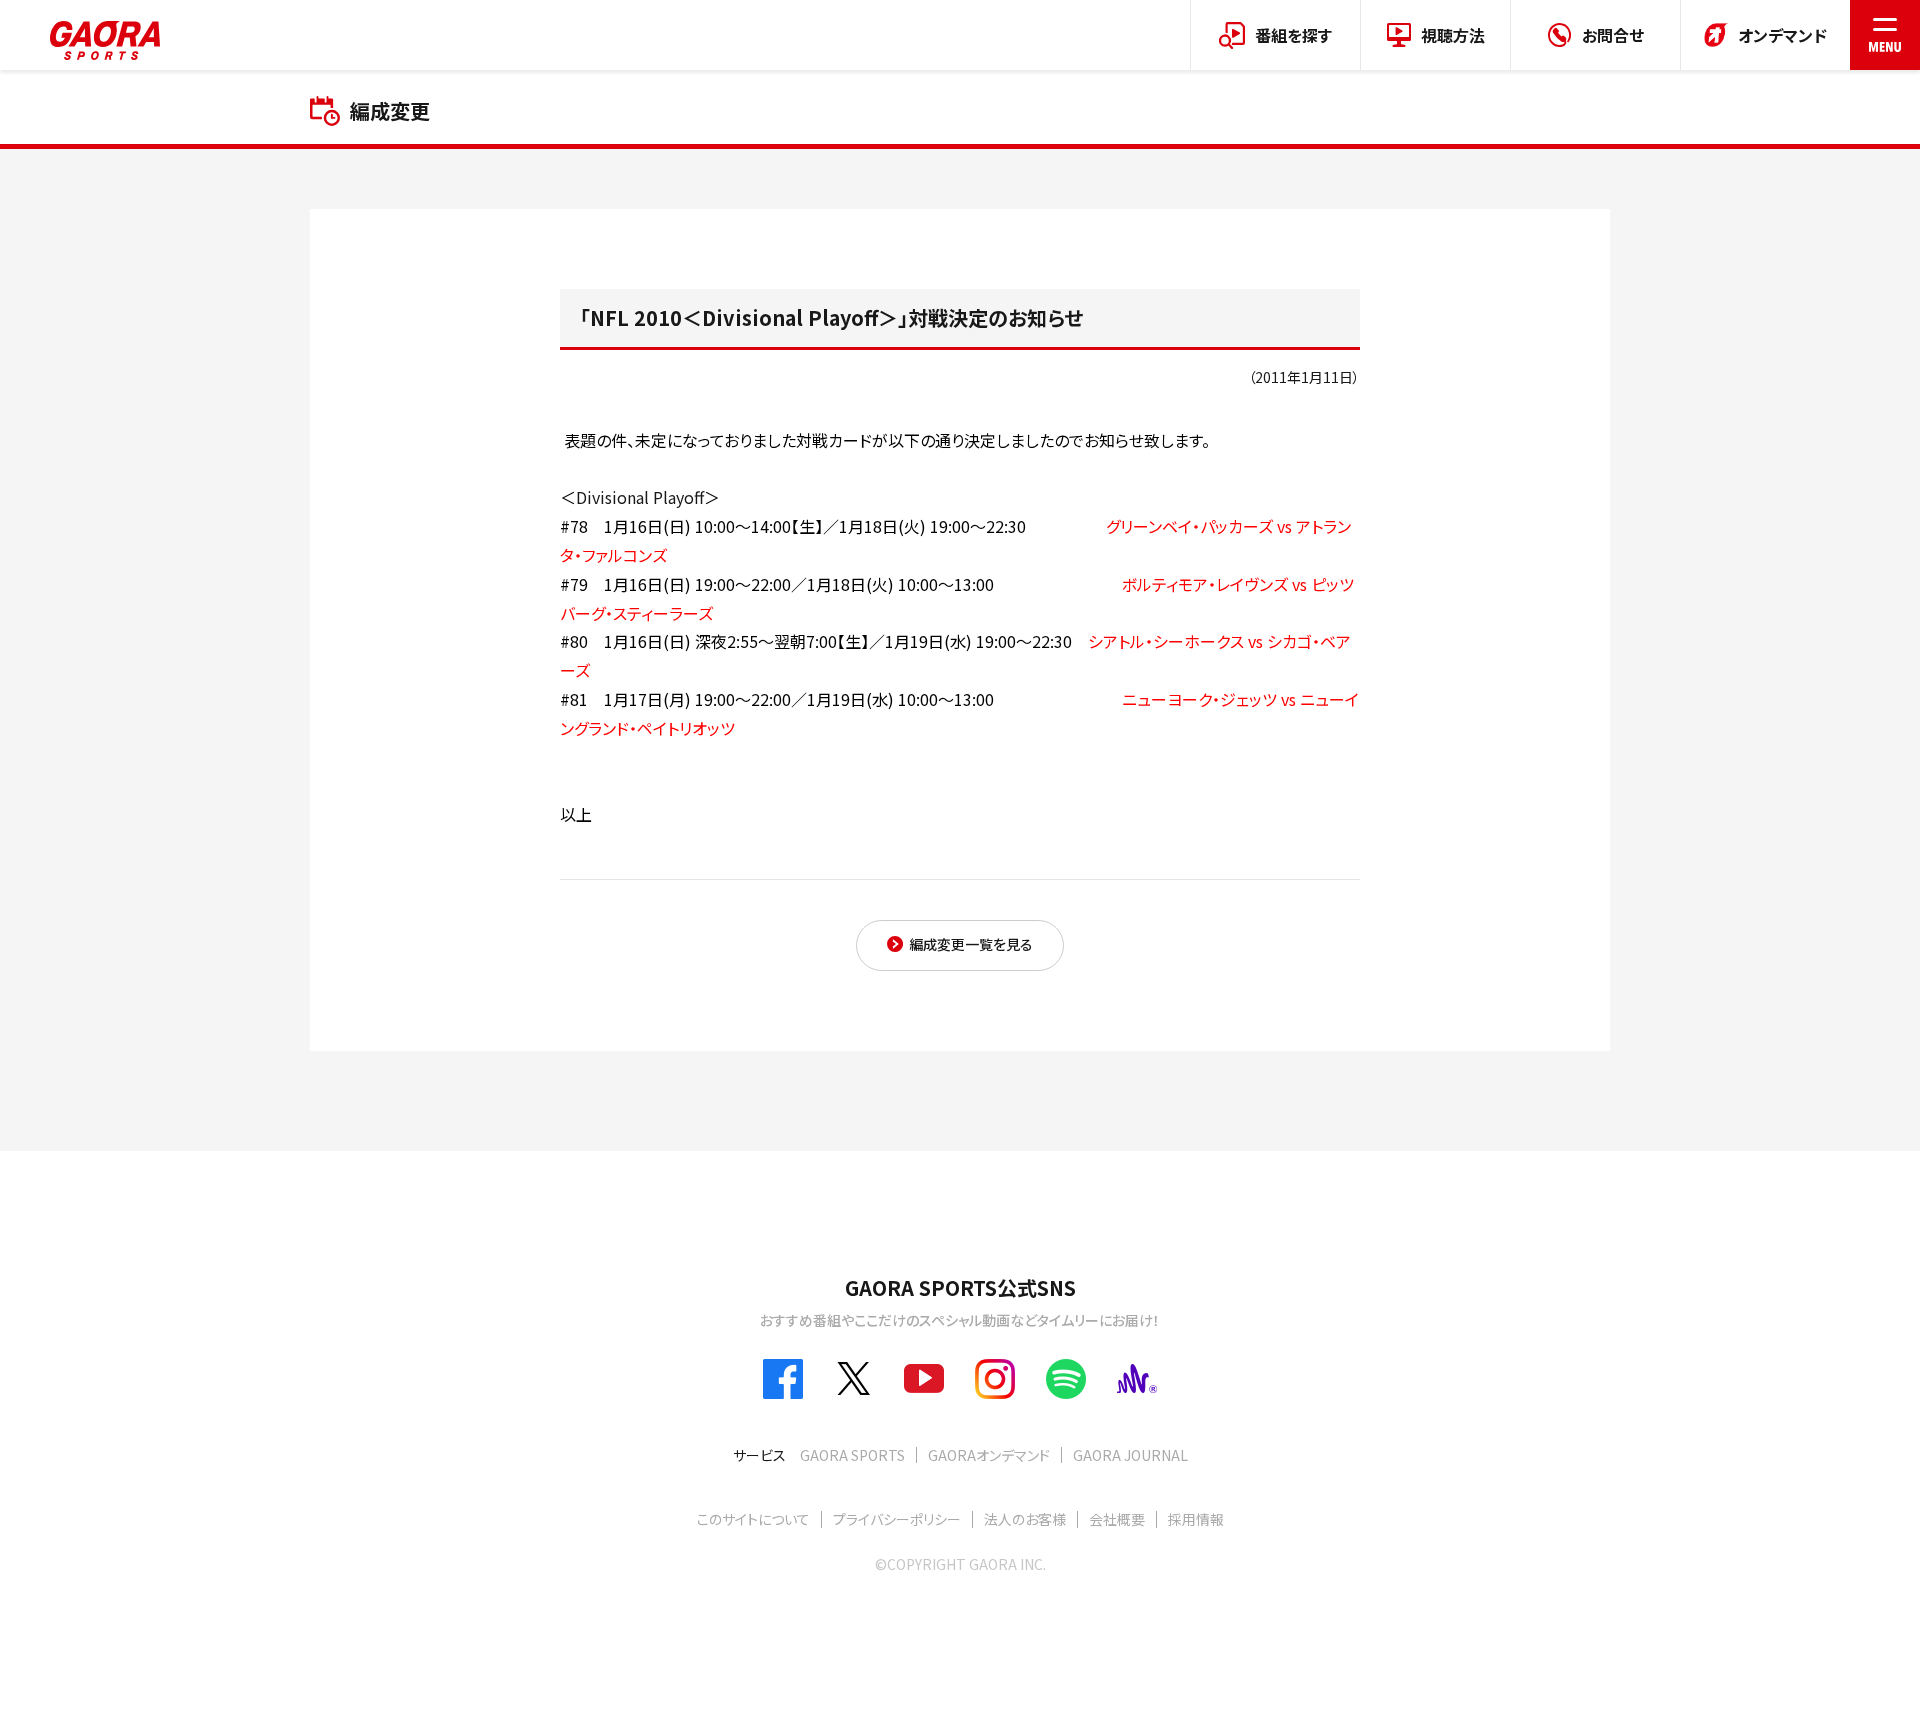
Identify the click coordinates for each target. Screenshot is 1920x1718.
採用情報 (1196, 1519)
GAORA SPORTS (852, 1455)
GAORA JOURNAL (1130, 1455)
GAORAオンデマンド (989, 1455)
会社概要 (1117, 1519)
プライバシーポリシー (897, 1519)
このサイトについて (753, 1519)
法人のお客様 (1025, 1519)
